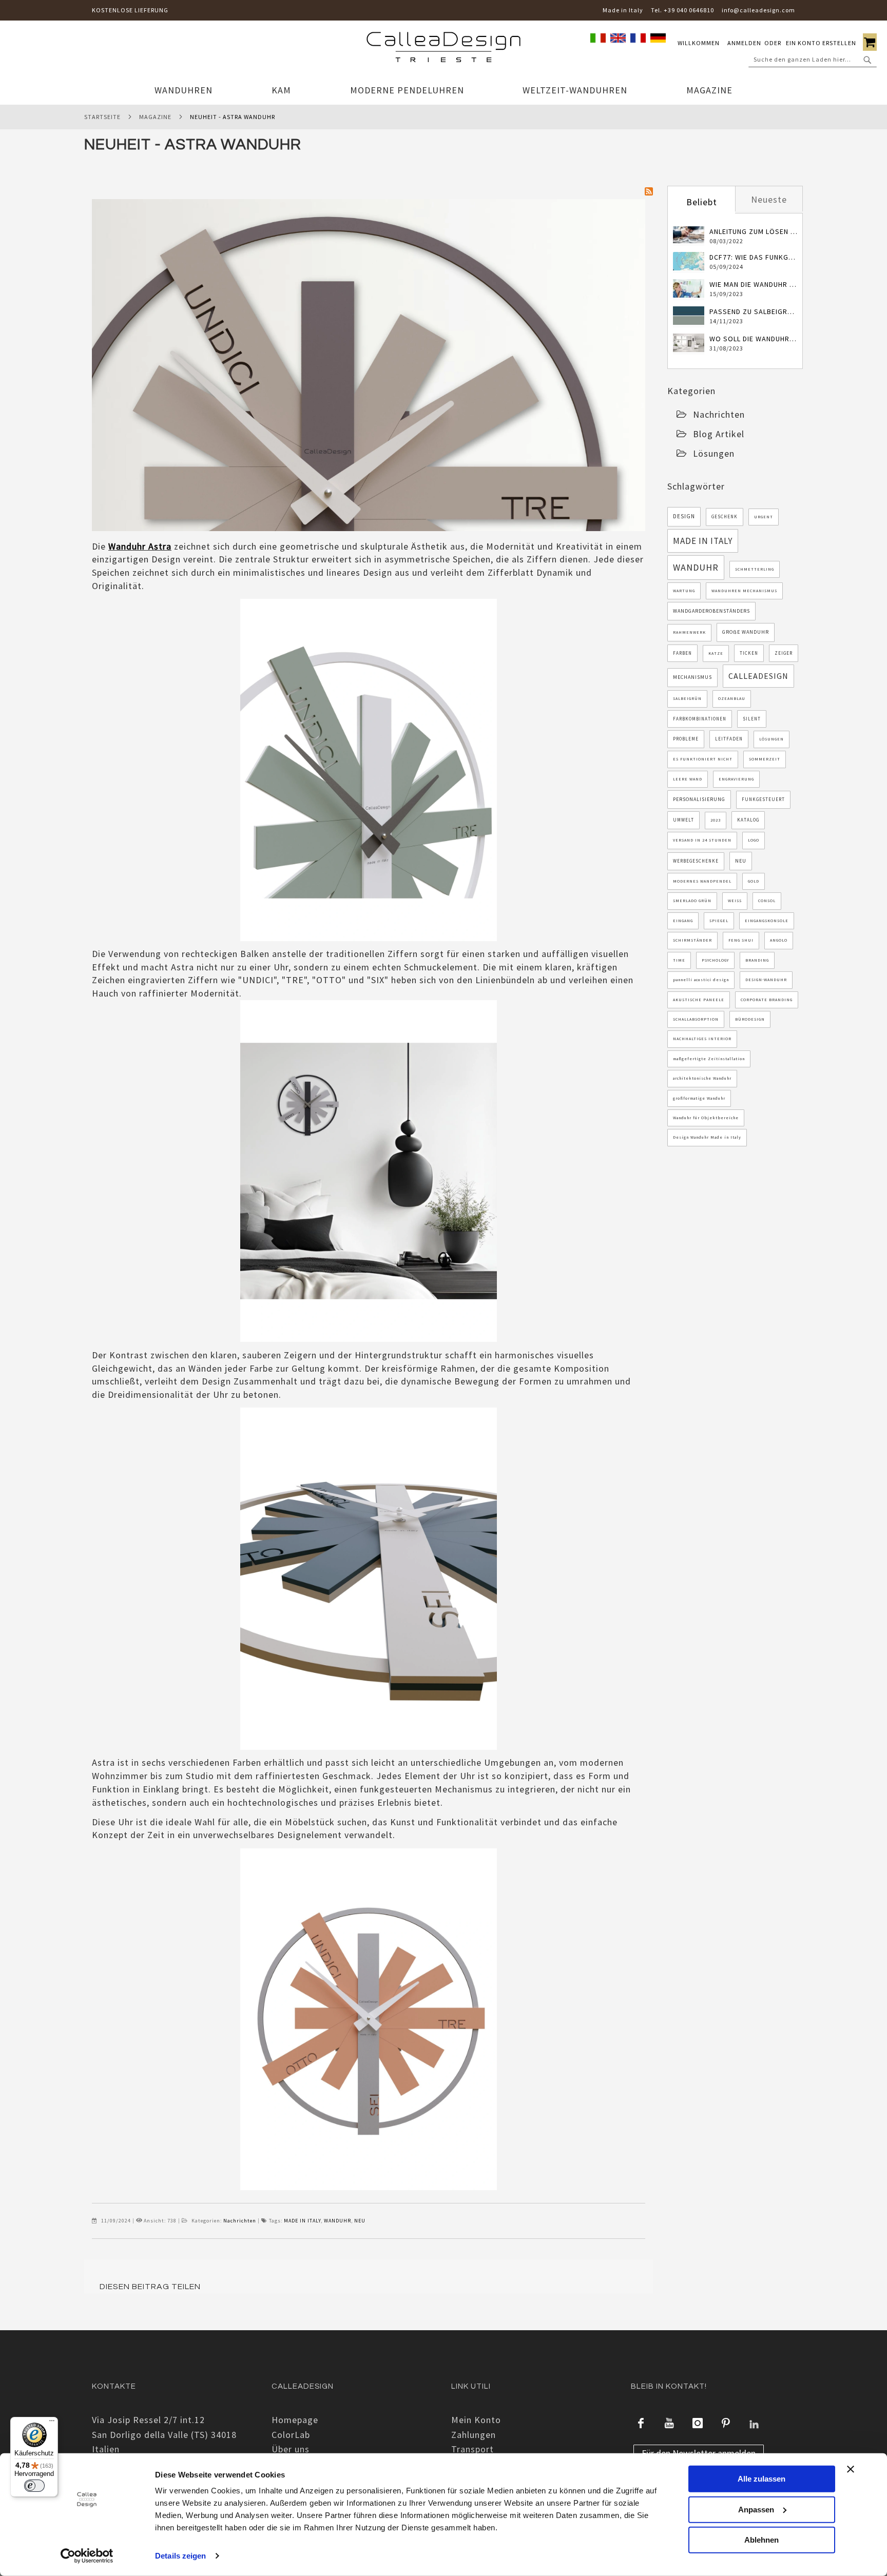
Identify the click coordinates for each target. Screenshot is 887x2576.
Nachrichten (240, 2221)
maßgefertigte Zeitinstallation (709, 1059)
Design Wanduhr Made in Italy (707, 1137)
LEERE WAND (688, 779)
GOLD (754, 881)
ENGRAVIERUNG (736, 779)
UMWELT (683, 820)
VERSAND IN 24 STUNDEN (702, 840)
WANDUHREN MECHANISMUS (744, 591)
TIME (679, 960)
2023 (716, 820)
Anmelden (744, 43)
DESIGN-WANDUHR (766, 980)
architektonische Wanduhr (702, 1078)
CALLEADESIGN (758, 676)
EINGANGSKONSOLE (767, 921)
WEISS (735, 901)
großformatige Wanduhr (699, 1098)
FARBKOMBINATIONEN (700, 719)
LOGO (754, 840)
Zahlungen (474, 2435)
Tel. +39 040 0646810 (682, 10)
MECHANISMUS (692, 677)
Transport (473, 2449)
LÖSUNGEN (772, 739)
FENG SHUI (741, 940)
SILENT (752, 719)
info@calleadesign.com (758, 10)
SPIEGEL (719, 921)
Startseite (102, 117)
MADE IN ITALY (302, 2221)
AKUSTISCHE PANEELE (699, 1000)
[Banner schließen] (851, 2469)
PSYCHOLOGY (715, 960)
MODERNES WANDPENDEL (702, 881)
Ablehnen (761, 2540)
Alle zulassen (761, 2479)
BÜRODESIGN (750, 1019)
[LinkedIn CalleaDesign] (754, 2423)
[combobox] (813, 60)
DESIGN (684, 516)
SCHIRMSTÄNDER (692, 940)
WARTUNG (684, 591)
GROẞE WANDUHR (746, 632)
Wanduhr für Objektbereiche (706, 1118)
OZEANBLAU (732, 698)
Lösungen (714, 453)
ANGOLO (779, 940)
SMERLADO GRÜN (692, 901)
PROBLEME (686, 739)
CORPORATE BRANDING (767, 1000)
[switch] (34, 2486)
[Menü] (52, 2423)
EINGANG (683, 921)
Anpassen (756, 2509)
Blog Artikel (719, 434)
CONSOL (767, 901)
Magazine (155, 117)
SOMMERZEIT (765, 759)
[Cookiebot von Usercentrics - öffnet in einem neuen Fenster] (87, 2556)
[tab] (701, 201)
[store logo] (444, 49)
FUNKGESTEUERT (763, 799)
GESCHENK (725, 516)
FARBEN (682, 653)
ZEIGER (784, 653)
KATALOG (748, 820)
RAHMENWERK (689, 632)
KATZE (716, 653)
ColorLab (291, 2435)
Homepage (295, 2420)
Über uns (291, 2449)
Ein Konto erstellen (821, 43)
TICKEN (749, 653)
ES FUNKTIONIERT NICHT (703, 759)
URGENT (764, 517)
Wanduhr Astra (140, 546)
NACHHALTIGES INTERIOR (702, 1039)
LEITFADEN (729, 739)
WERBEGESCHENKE (696, 861)
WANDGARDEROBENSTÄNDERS (711, 611)
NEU (360, 2221)
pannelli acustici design (701, 980)
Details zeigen (180, 2556)
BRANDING (757, 960)
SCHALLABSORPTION (696, 1019)
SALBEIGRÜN (687, 698)
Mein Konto (476, 2420)
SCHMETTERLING (755, 569)
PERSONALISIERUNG (699, 799)
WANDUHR (338, 2221)
